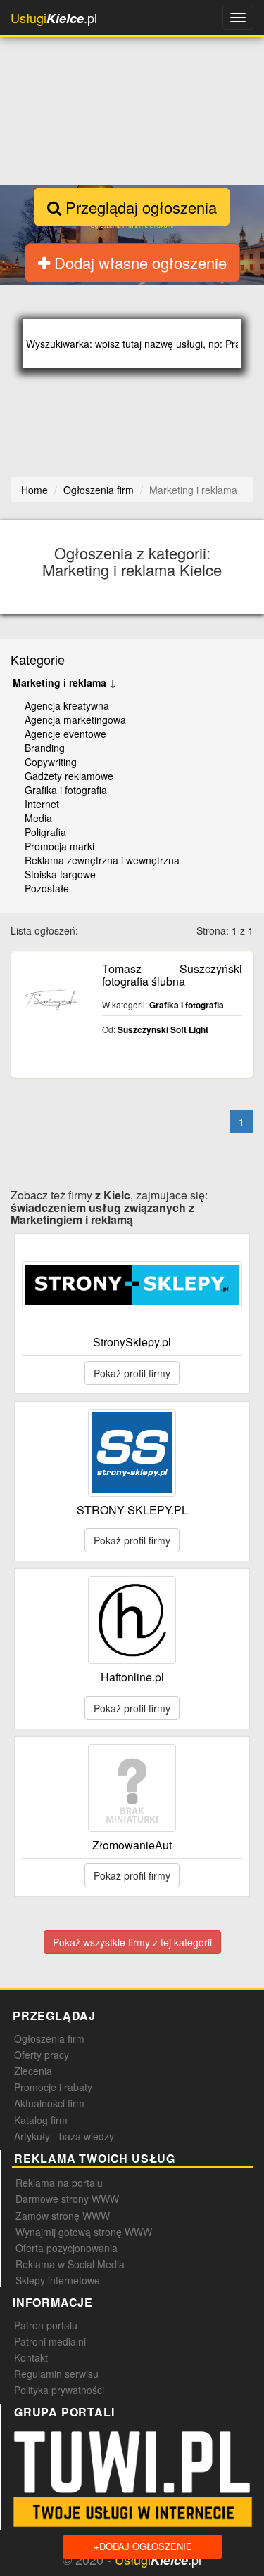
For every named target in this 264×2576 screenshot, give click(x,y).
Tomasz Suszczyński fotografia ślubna (172, 975)
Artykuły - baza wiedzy (64, 2136)
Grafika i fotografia (66, 790)
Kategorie (38, 659)
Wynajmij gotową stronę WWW (84, 2232)
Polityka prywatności (59, 2390)
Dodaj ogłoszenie (143, 2546)
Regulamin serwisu (56, 2374)
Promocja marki (59, 846)
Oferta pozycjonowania (67, 2248)
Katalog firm (41, 2120)
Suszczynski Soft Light (163, 1029)
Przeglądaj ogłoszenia (139, 207)
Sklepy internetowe (58, 2280)
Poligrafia (45, 832)
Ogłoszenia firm (49, 2038)
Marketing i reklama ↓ (64, 682)
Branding (45, 748)
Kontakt (31, 2357)
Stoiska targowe (60, 874)
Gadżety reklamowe (69, 776)
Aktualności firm (49, 2103)
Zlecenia (33, 2071)
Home (34, 490)
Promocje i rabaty (53, 2087)
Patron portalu (46, 2325)
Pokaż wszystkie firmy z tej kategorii (132, 1942)
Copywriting (51, 762)
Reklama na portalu (59, 2183)
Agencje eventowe (65, 734)
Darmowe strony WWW (67, 2199)
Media (38, 818)
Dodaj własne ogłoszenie (138, 262)
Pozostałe (47, 888)
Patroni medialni (50, 2341)
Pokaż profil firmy (132, 1373)
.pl (54, 18)
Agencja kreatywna (67, 705)
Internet (42, 804)
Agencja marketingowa (75, 720)
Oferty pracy (42, 2055)
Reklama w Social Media (70, 2264)
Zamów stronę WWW (63, 2216)
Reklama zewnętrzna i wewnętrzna (102, 860)
